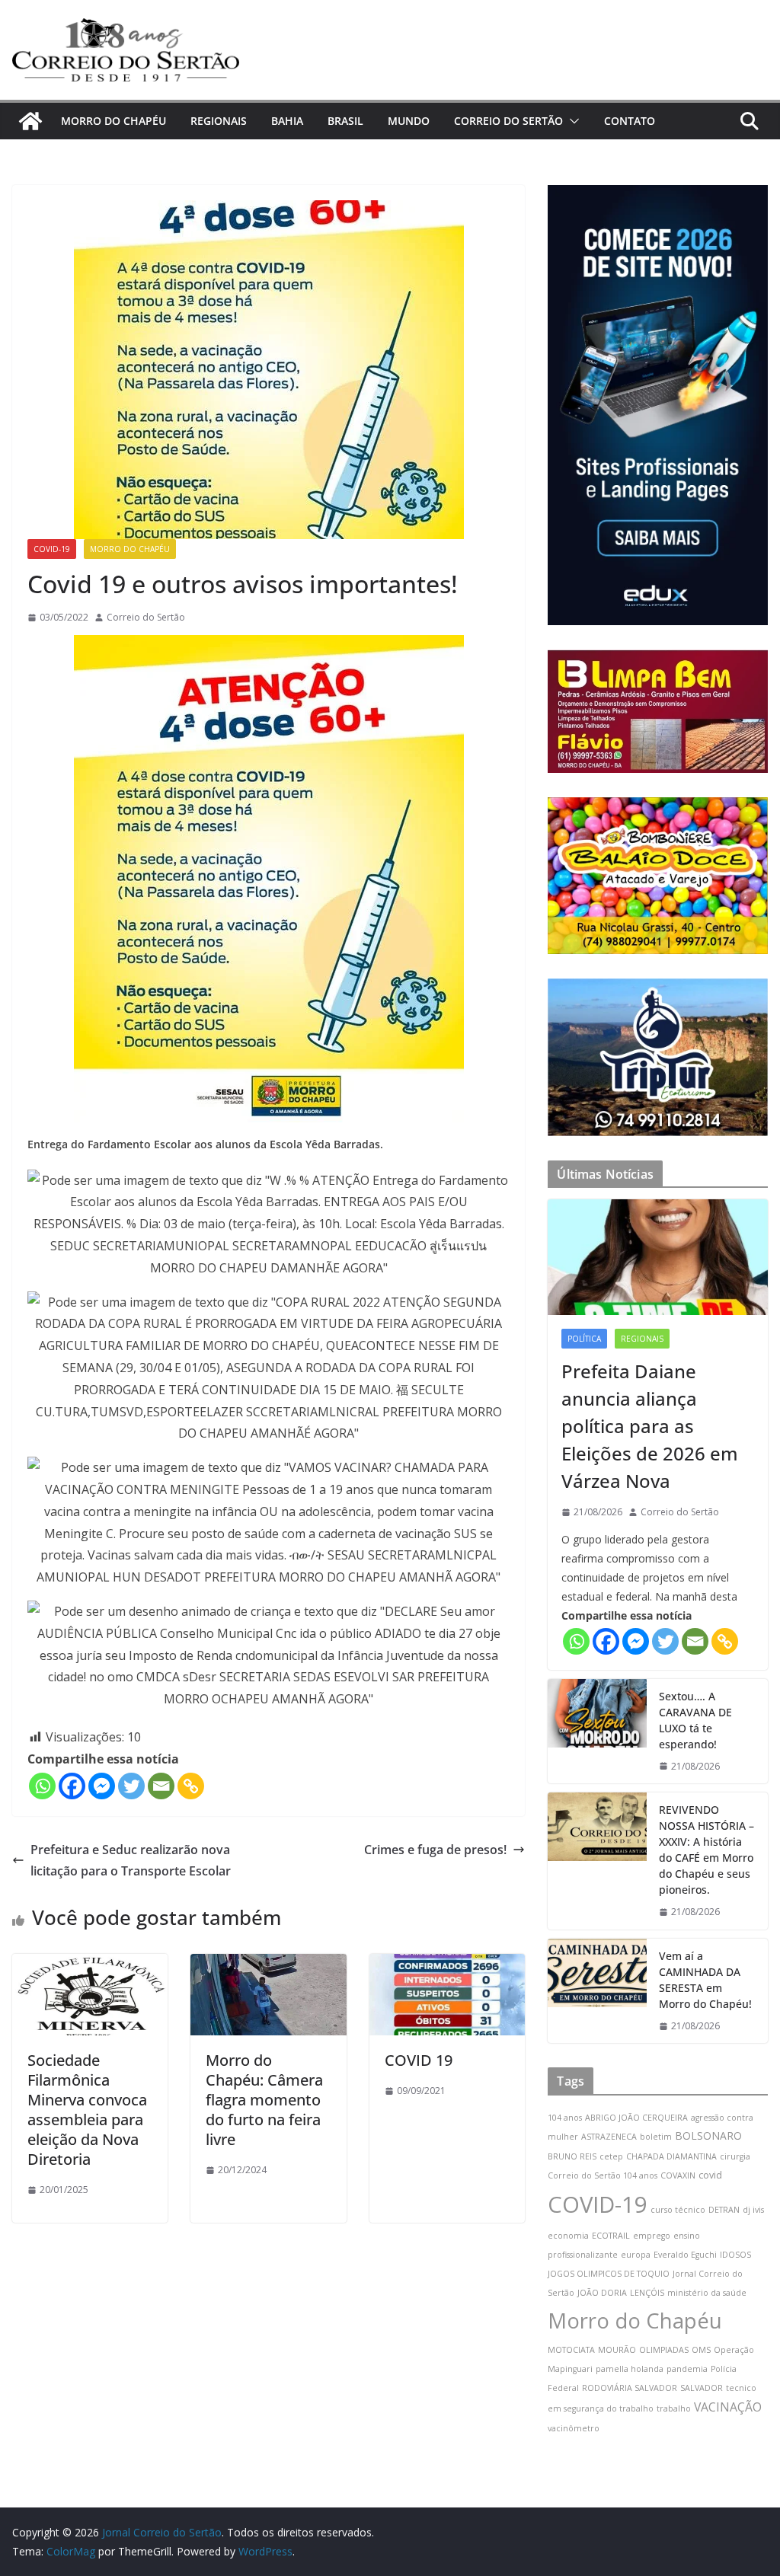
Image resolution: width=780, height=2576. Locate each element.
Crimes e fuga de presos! (435, 1850)
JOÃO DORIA (602, 2293)
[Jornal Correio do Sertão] (30, 121)
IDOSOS (735, 2255)
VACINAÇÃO (728, 2407)
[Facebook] (72, 1786)
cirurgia (735, 2156)
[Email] (161, 1786)
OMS (701, 2350)
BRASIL (345, 121)
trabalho (674, 2408)
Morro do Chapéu (635, 2321)
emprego (652, 2236)
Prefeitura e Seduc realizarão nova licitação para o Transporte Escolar (131, 1861)
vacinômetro (574, 2428)
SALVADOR (702, 2388)
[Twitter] (131, 1786)
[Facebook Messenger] (102, 1786)
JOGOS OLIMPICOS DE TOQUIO (609, 2274)
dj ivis (753, 2210)
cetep (611, 2156)
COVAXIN (678, 2175)
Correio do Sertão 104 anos (603, 2175)
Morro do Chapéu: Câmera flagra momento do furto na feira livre (264, 2100)
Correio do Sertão (146, 617)
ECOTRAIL (611, 2236)
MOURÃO (617, 2350)
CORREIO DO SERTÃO (508, 121)
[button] (571, 121)
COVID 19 (419, 2060)
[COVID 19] (447, 1965)
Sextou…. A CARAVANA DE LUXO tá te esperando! (695, 1720)
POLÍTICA (584, 1339)
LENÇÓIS (647, 2293)
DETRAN (724, 2210)
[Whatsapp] (42, 1786)
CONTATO (630, 121)
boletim (656, 2137)
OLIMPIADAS (664, 2350)
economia (568, 2236)
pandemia (687, 2369)
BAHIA (287, 121)
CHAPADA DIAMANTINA (671, 2156)
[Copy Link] (191, 1786)
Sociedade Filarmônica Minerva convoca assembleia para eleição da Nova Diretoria (87, 2110)
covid (710, 2175)
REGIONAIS (219, 121)
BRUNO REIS (572, 2156)
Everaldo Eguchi (685, 2255)
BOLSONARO (708, 2135)
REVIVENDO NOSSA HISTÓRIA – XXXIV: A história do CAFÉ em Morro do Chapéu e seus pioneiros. (706, 1850)
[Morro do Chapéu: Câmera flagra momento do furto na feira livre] (268, 1965)
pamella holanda (630, 2369)
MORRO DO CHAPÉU (113, 121)
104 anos (565, 2118)
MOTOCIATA (571, 2350)
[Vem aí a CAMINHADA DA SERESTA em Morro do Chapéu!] (597, 1991)
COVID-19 (52, 549)
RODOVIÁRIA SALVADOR (630, 2388)
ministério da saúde (707, 2293)
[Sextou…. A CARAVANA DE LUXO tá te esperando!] (597, 1732)
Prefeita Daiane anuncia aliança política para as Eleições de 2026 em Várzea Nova (650, 1426)
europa (636, 2255)
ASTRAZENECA (609, 2137)
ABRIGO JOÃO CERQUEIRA (636, 2118)
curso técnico (678, 2210)
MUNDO (409, 121)
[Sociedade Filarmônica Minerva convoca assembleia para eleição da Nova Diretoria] (90, 1965)
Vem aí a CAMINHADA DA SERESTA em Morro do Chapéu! (705, 1980)
